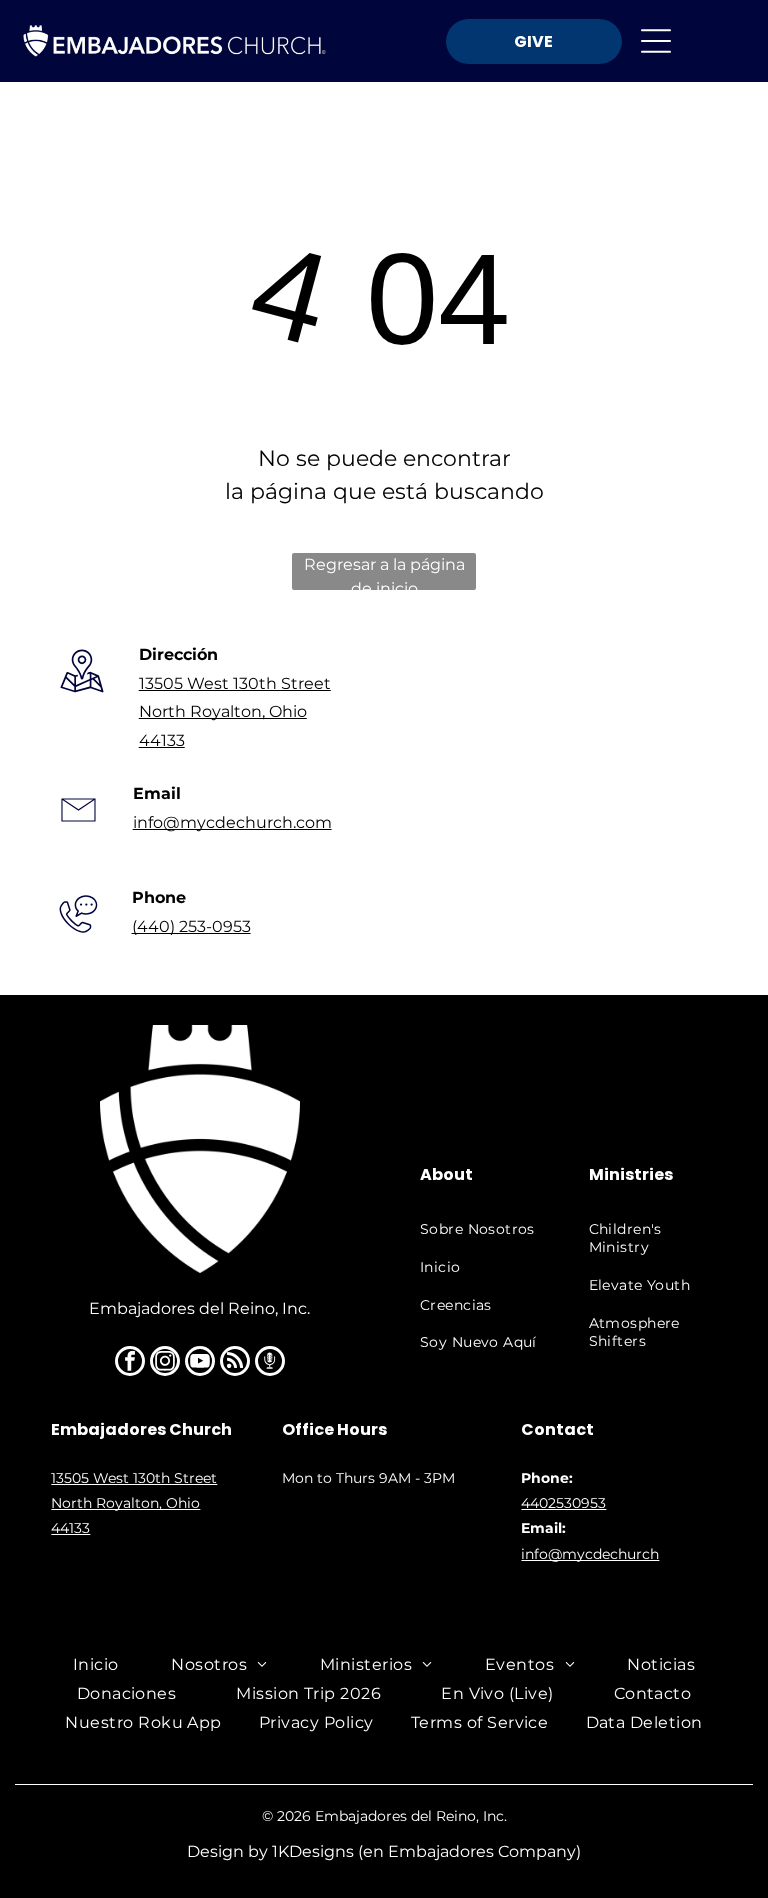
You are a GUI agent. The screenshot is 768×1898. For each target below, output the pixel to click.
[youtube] (200, 1363)
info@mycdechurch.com (232, 822)
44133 (162, 740)
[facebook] (130, 1363)
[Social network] (270, 1363)
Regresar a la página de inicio (384, 572)
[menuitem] (482, 1230)
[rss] (235, 1363)
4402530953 (563, 1503)
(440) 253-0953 (191, 926)
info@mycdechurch (590, 1554)
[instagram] (165, 1363)
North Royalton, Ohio (223, 711)
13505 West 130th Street (235, 683)
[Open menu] (656, 41)
